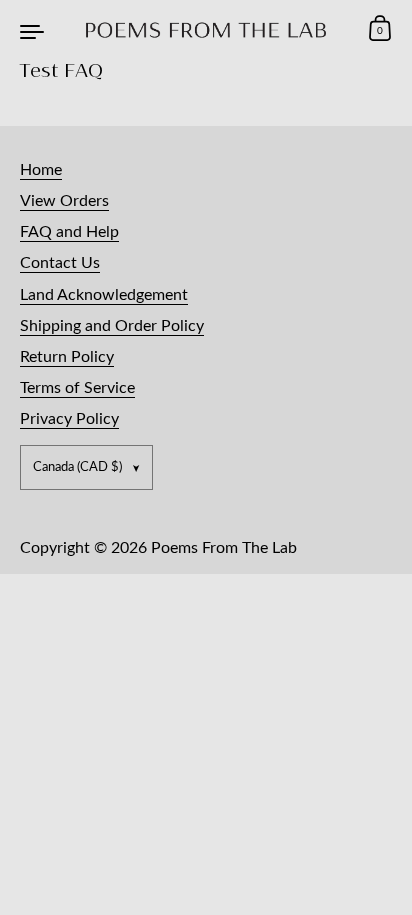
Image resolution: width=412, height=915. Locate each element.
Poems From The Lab (224, 548)
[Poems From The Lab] (206, 30)
